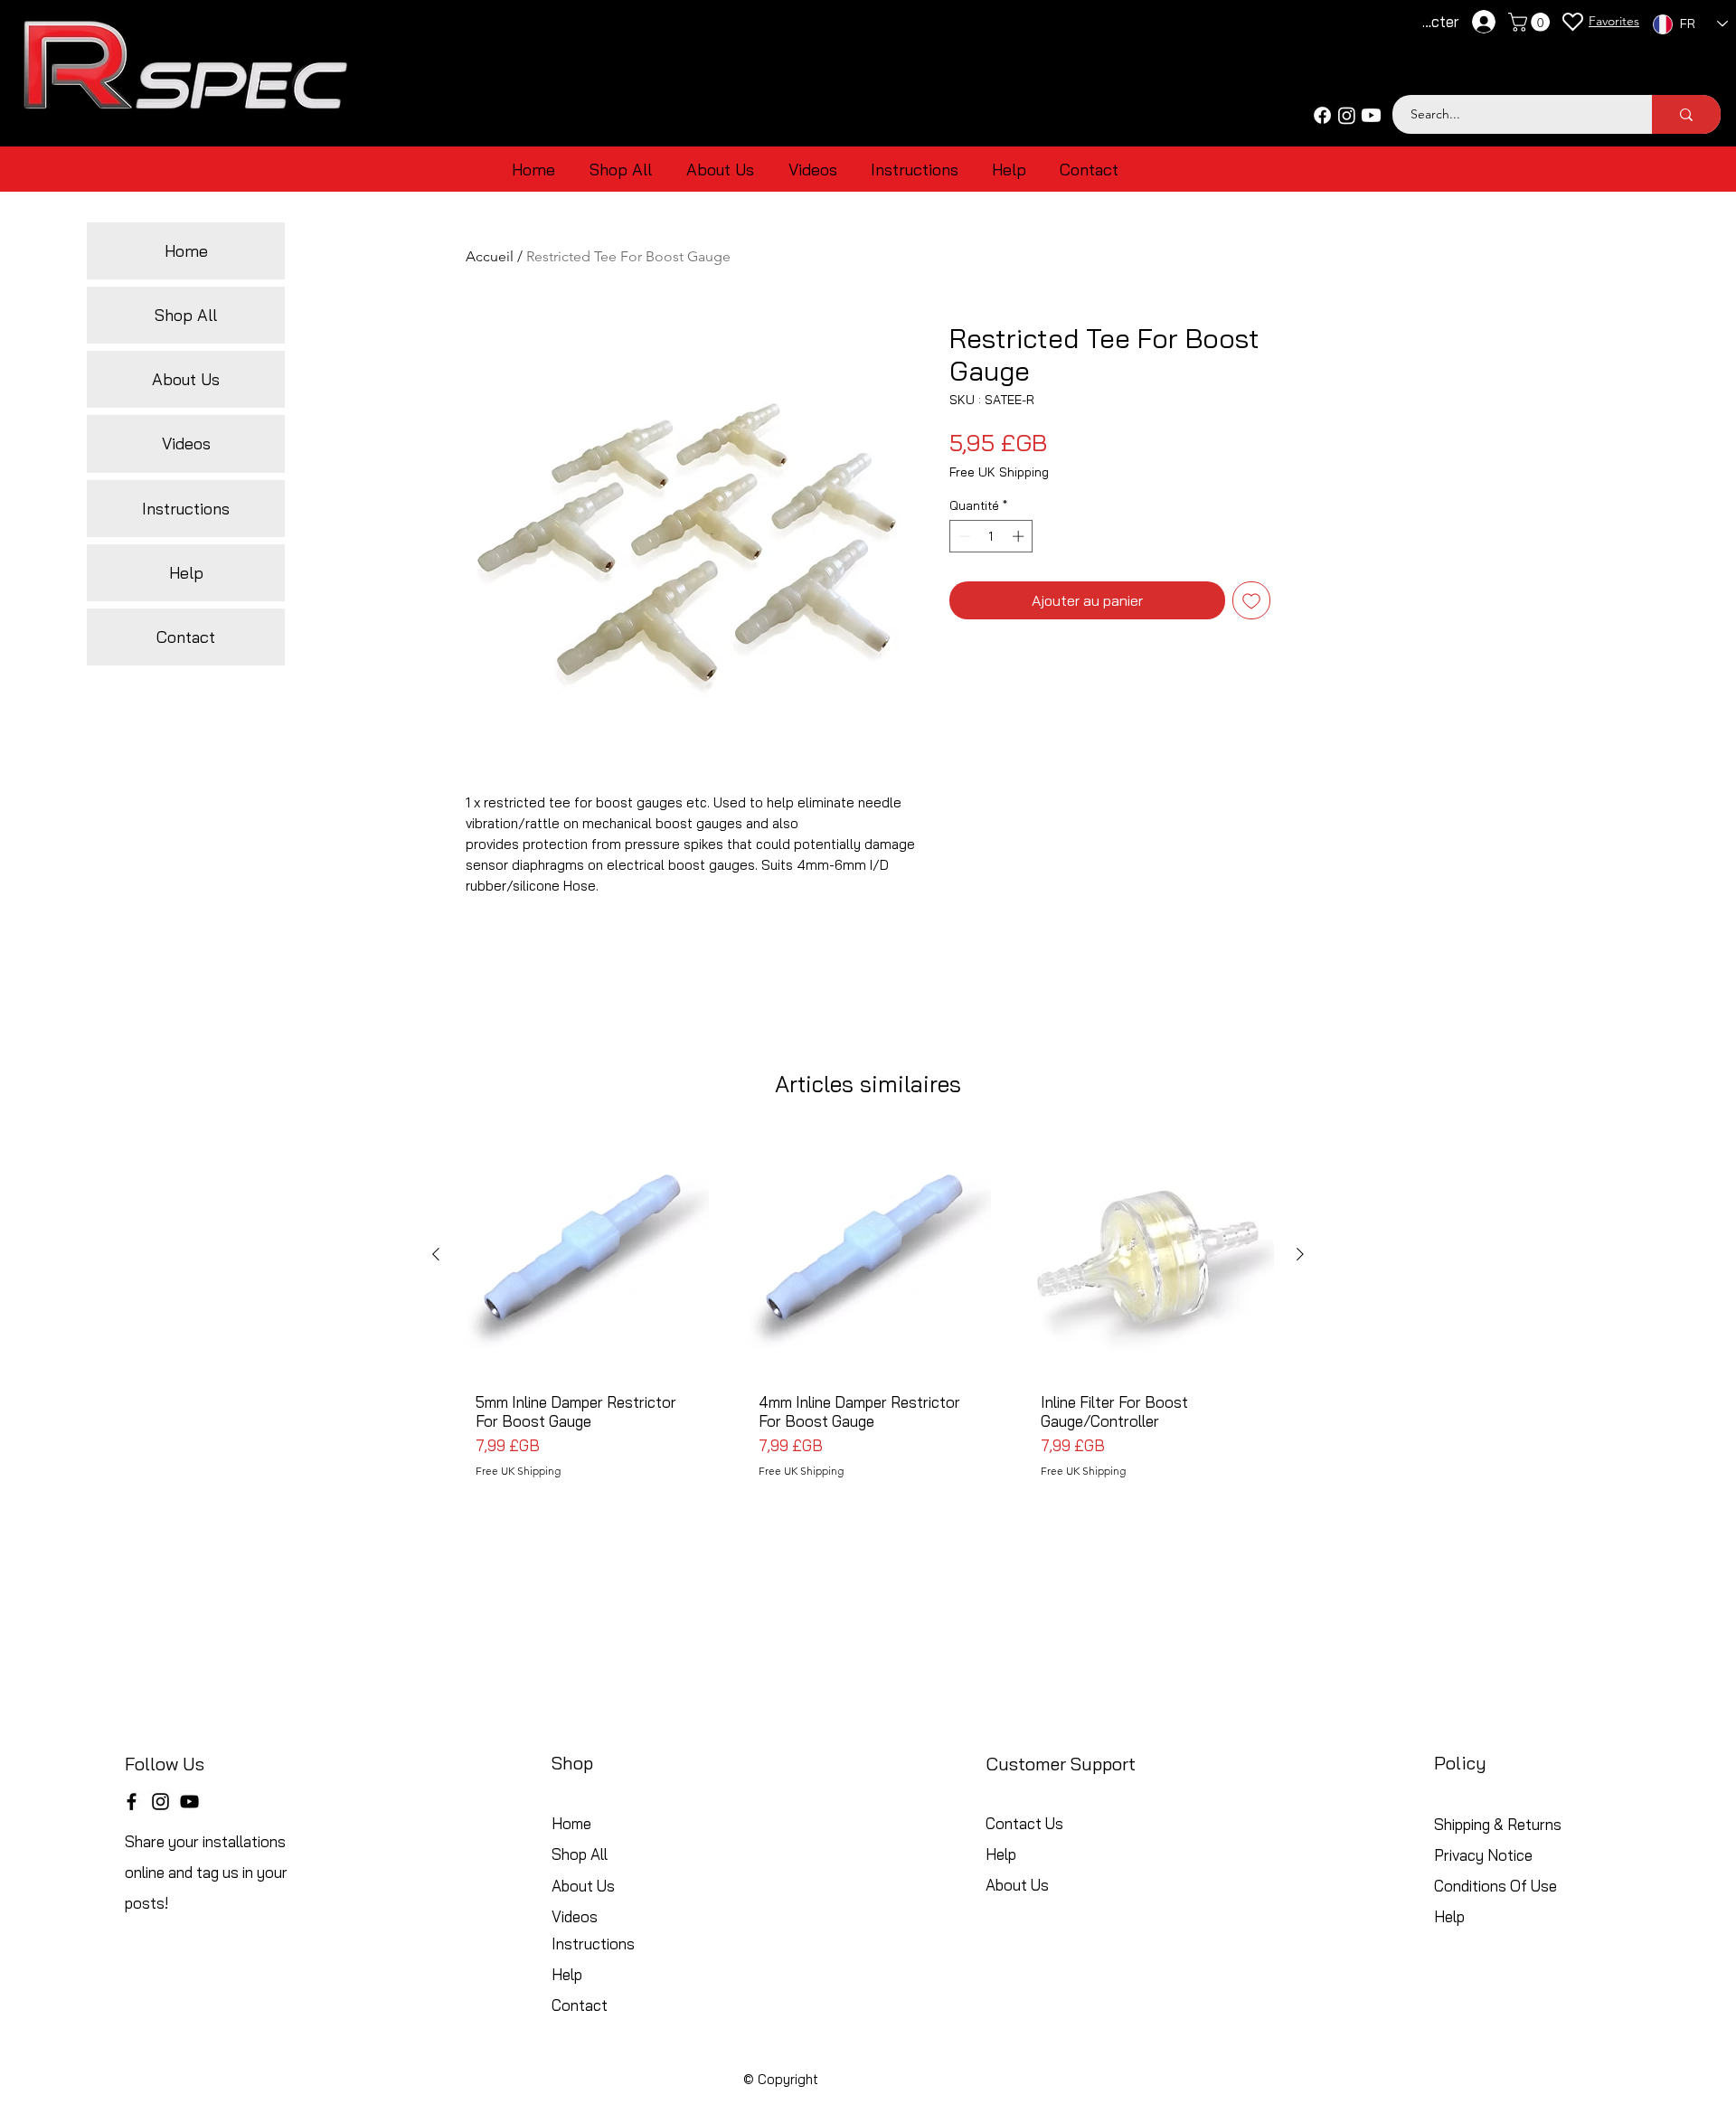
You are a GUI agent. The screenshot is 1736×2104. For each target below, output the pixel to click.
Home (186, 251)
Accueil (490, 256)
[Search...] (1686, 114)
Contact (186, 637)
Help (186, 573)
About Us (186, 379)
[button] (1531, 22)
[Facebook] (1322, 115)
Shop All (186, 315)
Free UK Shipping (999, 472)
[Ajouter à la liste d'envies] (1251, 600)
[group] (868, 1331)
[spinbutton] (991, 536)
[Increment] (1020, 536)
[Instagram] (1347, 115)
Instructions (186, 509)
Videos (186, 443)
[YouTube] (189, 1802)
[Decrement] (963, 536)
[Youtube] (1371, 115)
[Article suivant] (1300, 1254)
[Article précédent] (436, 1254)
